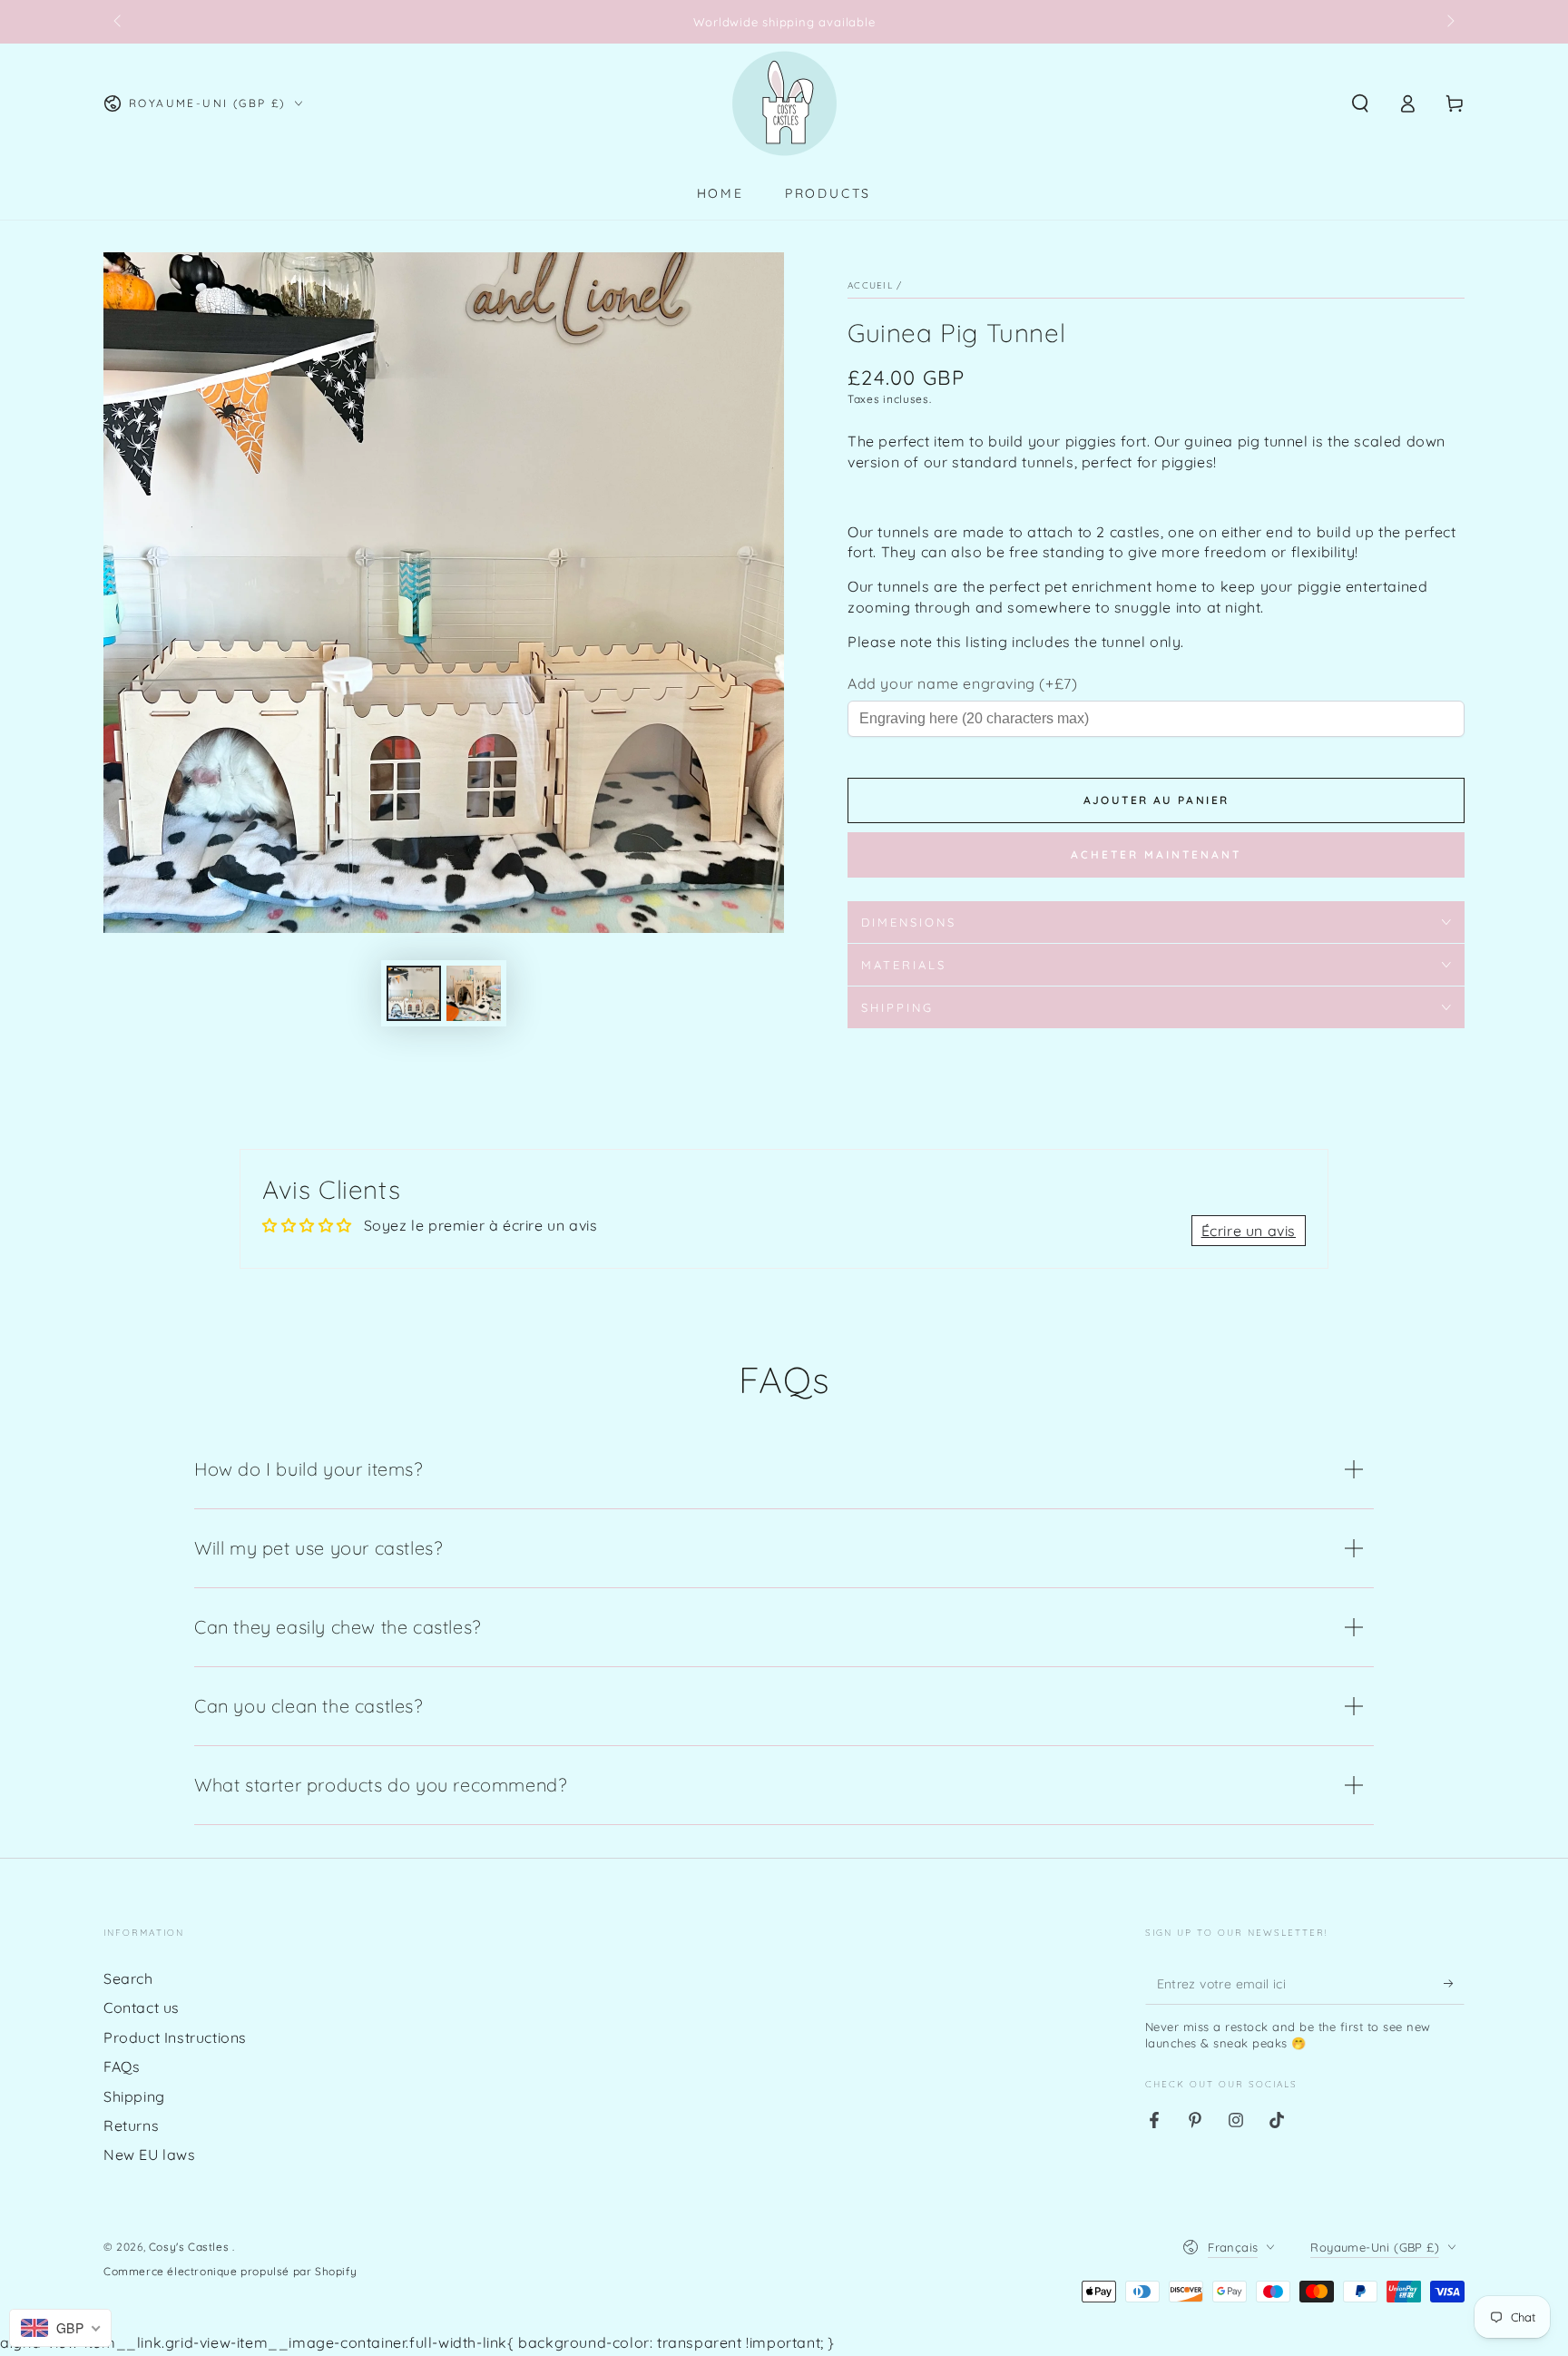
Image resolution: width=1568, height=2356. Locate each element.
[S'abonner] (1454, 1984)
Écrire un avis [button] (1249, 1231)
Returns (131, 2125)
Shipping (134, 2096)
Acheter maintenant (1156, 854)
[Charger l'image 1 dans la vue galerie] (414, 993)
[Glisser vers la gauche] (119, 22)
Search (128, 1978)
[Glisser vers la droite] (1449, 22)
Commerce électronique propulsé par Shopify (230, 2271)
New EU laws (150, 2155)
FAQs (122, 2066)
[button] (1360, 103)
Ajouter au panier (1156, 800)
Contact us (142, 2008)
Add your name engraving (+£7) (962, 683)
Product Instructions (175, 2037)
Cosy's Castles (191, 2247)
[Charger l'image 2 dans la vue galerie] (474, 993)
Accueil (870, 285)
